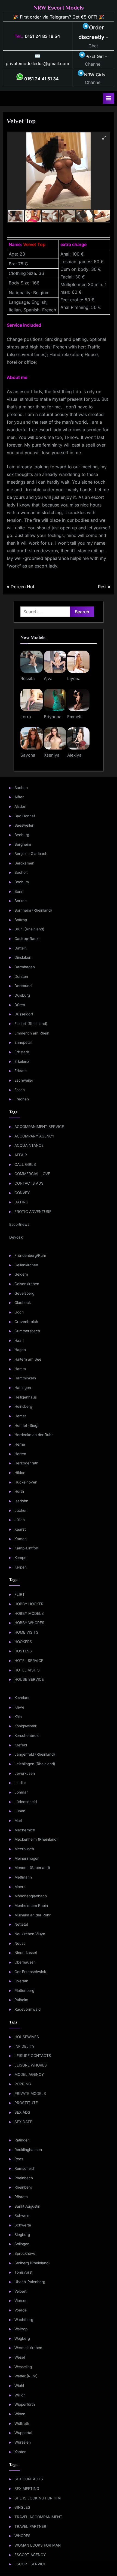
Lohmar (21, 1792)
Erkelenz (22, 1061)
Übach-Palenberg (30, 2282)
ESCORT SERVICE (30, 2564)
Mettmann (23, 1877)
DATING (21, 1202)
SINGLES (22, 2507)
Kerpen (21, 1567)
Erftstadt (22, 1052)
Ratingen (22, 2140)
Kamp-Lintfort (26, 1548)
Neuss (20, 1943)
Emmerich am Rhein (32, 1033)
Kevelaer (22, 1698)
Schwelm (22, 2216)
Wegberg (22, 2338)
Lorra (26, 717)
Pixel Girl (95, 56)
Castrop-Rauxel (28, 939)
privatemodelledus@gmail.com (37, 63)
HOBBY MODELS (29, 1613)
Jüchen (21, 1510)
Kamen (21, 1539)
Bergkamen (24, 863)
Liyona (74, 679)
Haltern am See (28, 1359)
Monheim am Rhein (31, 1906)
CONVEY (22, 1193)
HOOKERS (23, 1642)
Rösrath (21, 2197)
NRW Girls (95, 75)
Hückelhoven (26, 1482)
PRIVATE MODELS (30, 2093)
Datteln (21, 948)
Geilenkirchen (26, 1265)
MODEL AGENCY (29, 2074)
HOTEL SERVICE (29, 1661)
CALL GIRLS (25, 1164)
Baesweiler (24, 825)
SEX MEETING (27, 2489)
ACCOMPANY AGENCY (34, 1136)
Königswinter (25, 1726)
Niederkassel (26, 1953)
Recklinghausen (28, 2150)
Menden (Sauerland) (32, 1868)
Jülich (20, 1520)
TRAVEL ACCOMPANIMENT (38, 2517)
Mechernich (25, 1830)
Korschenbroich (28, 1735)
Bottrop (21, 920)
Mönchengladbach (31, 1896)
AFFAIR (21, 1155)
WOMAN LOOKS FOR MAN (38, 2545)
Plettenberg (24, 1991)
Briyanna (53, 717)
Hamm (20, 1369)
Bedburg (22, 835)
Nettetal (21, 1924)
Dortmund (23, 986)
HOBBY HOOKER (29, 1604)
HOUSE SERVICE (29, 1679)
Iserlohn (21, 1501)
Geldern (21, 1274)
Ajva (48, 679)
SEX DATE (23, 2122)
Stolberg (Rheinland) (32, 2263)
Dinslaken (23, 957)
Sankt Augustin (27, 2206)
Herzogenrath (26, 1463)
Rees (19, 2159)
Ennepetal (23, 1042)
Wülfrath (22, 2423)
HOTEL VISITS (27, 1670)
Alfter (19, 797)
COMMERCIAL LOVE (32, 1174)
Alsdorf (21, 806)
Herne (20, 1444)
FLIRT (20, 1594)
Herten (20, 1454)
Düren (20, 1005)
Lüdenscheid (26, 1802)
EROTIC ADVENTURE (33, 1212)
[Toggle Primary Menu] (109, 98)
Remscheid (24, 2168)
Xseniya (52, 755)
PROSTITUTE (26, 2103)
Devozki (16, 1237)
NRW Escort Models (59, 8)
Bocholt (21, 872)
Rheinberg (23, 2187)
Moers (20, 1887)
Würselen (23, 2442)
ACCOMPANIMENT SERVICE (39, 1127)
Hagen (20, 1350)
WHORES (22, 2536)
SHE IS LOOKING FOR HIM (38, 2498)
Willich (20, 2395)
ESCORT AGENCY (30, 2555)
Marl (18, 1821)
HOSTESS (23, 1651)
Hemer (20, 1416)
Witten (20, 2414)
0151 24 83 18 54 (42, 36)
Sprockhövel (25, 2253)
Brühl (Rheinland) (29, 929)
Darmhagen (25, 967)
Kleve (19, 1707)
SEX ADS (22, 2112)
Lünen (20, 1811)
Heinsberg (23, 1406)
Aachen (21, 788)
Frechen (22, 1099)
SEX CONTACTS (29, 2479)
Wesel (20, 2357)
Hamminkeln (25, 1378)
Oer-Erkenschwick (30, 1972)
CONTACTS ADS (29, 1183)
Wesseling (23, 2367)
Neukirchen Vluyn (30, 1934)
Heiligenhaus (26, 1397)
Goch (19, 1312)
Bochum (22, 882)
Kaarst (20, 1529)
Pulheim (21, 2000)
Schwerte (23, 2225)
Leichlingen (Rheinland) (35, 1764)
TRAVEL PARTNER (30, 2526)
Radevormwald (27, 2009)
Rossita (28, 679)
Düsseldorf (24, 1014)
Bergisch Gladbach (31, 854)
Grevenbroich (26, 1322)
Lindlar (20, 1783)
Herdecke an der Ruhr (34, 1435)
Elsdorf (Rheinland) (31, 1024)
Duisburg (22, 995)
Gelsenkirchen (27, 1284)
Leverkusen (25, 1773)
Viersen (21, 2301)
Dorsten (21, 976)
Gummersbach (27, 1331)
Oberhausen (25, 1962)
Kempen (21, 1558)
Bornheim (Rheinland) (33, 910)
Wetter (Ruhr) (26, 2376)
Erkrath (21, 1071)
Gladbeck (23, 1303)
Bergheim (23, 844)
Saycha (28, 755)
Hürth (19, 1491)
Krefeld (21, 1745)
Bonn (19, 891)
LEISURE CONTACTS (33, 2056)
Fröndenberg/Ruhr (30, 1255)
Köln (18, 1717)
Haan (19, 1340)
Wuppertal (23, 2433)
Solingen (22, 2244)
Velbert (20, 2291)
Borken (21, 901)
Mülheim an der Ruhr (33, 1915)
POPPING (23, 2084)
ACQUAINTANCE (29, 1145)
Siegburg (22, 2235)
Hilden (20, 1473)
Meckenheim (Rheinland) (36, 1839)
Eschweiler (24, 1080)
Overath (21, 1981)
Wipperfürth (25, 2404)
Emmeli (74, 717)
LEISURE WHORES (31, 2065)
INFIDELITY (24, 2046)
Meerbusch (24, 1849)
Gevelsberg (24, 1293)
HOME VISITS (26, 1632)
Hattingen (23, 1388)
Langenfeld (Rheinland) (35, 1754)
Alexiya (74, 755)
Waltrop (21, 2329)
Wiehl (19, 2386)
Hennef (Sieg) (27, 1425)
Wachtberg (24, 2320)
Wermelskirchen (28, 2348)
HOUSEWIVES (27, 2037)
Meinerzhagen (27, 1858)
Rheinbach (24, 2178)
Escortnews (19, 1224)
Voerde (21, 2310)
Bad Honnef (25, 816)
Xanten (20, 2452)
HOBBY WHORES (29, 1623)
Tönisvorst (23, 2272)
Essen (20, 1090)
